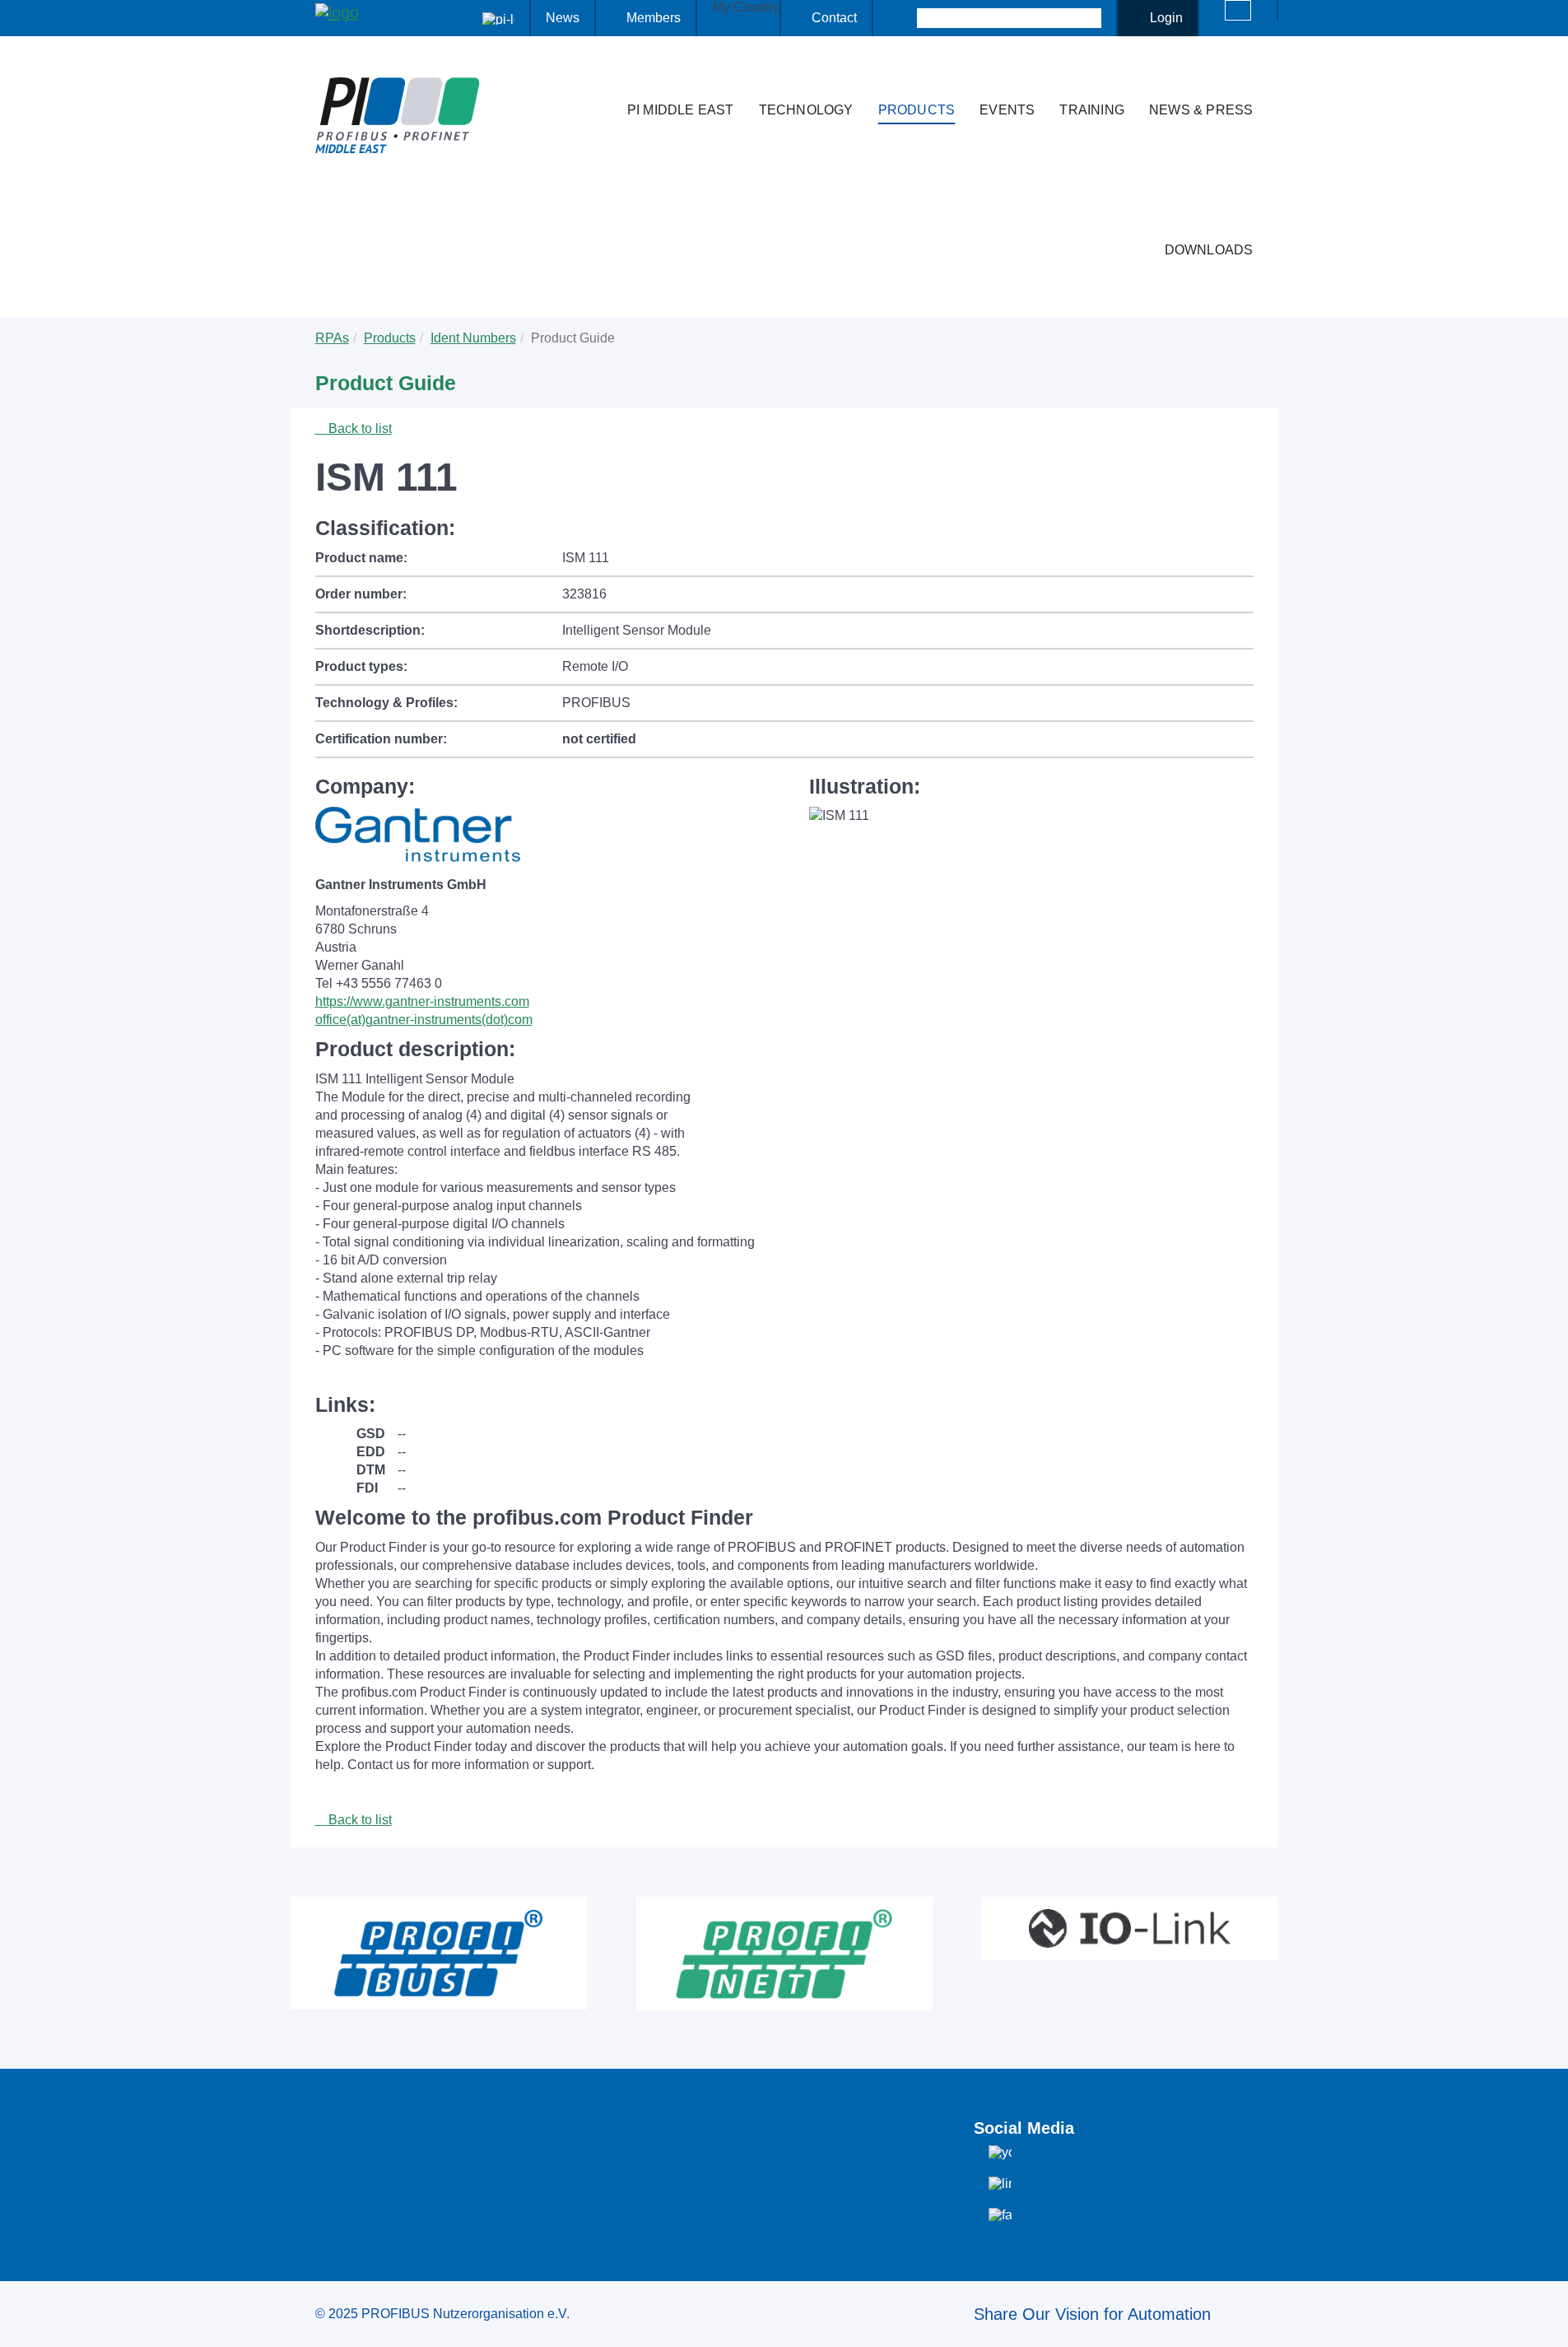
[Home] (598, 77)
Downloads (1209, 250)
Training (1092, 110)
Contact (834, 18)
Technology (806, 110)
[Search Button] (903, 18)
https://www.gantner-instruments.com (422, 1001)
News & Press (1201, 110)
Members (654, 18)
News (563, 18)
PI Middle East (681, 110)
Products (917, 110)
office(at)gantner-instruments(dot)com (424, 1020)
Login (1166, 18)
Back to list (358, 428)
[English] (1238, 10)
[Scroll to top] (1547, 2321)
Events (1007, 110)
